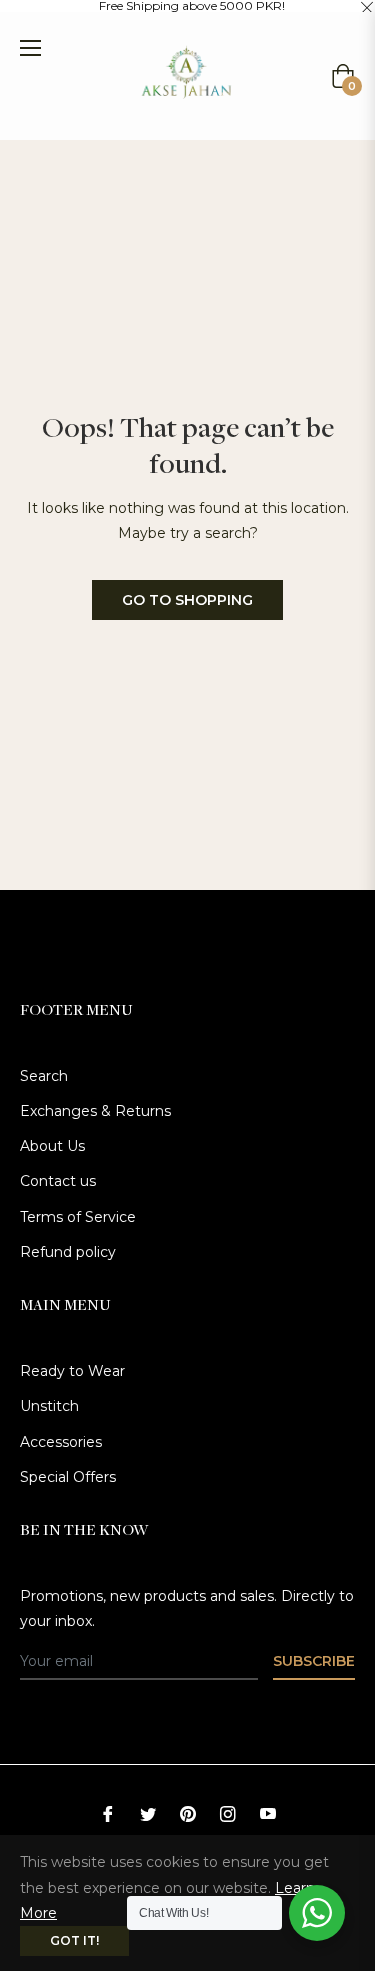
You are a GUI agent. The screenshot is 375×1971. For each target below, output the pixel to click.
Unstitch (49, 1406)
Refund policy (68, 1252)
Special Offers (68, 1477)
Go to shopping (187, 600)
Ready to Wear (72, 1371)
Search (44, 1076)
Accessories (61, 1442)
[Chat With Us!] (317, 1913)
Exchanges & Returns (95, 1111)
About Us (52, 1146)
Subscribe (314, 1661)
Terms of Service (78, 1217)
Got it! (74, 1940)
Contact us (58, 1181)
